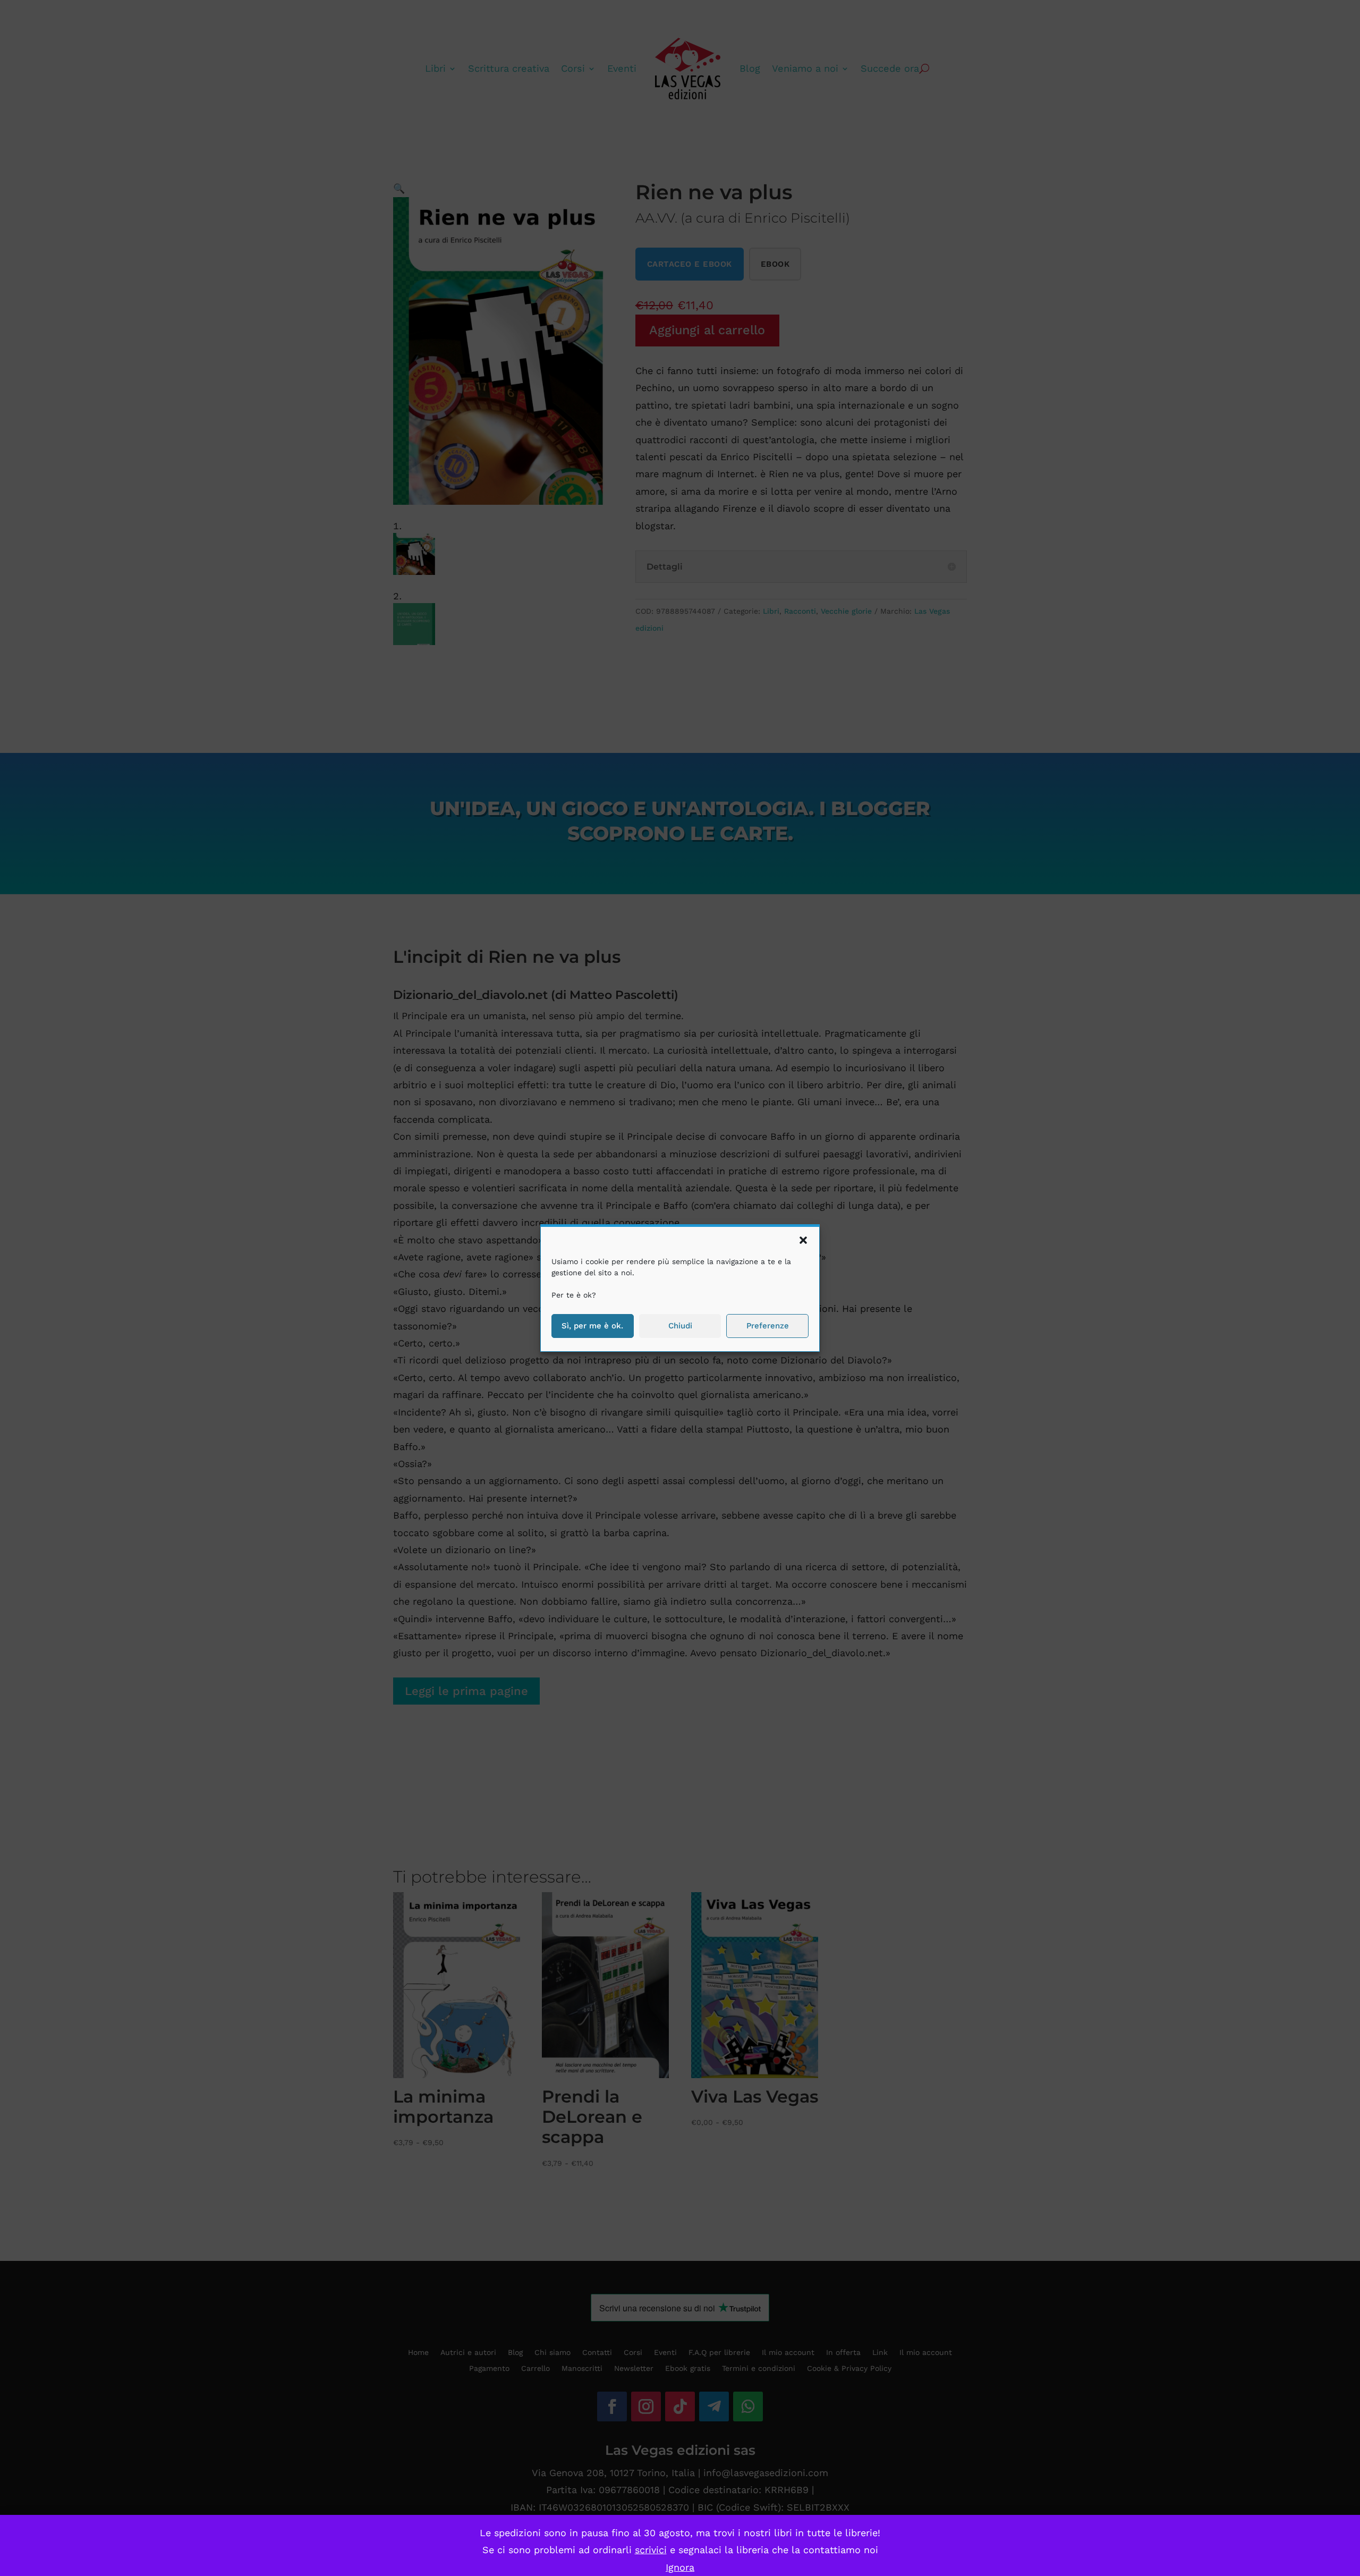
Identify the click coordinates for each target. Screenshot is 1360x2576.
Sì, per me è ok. (592, 1326)
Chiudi (680, 1326)
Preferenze (768, 1326)
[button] (803, 1240)
